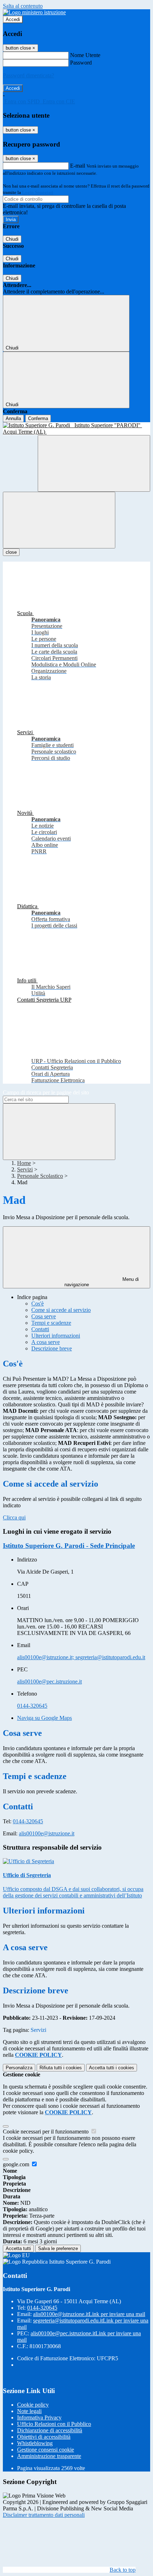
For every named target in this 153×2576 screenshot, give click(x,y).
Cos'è (38, 1304)
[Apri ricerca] (94, 463)
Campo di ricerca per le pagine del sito (46, 1092)
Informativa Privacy (39, 2417)
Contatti (40, 1329)
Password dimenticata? (28, 75)
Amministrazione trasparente (49, 2456)
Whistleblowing (35, 2443)
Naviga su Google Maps (44, 1718)
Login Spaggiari (38, 192)
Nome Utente (85, 55)
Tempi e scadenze (51, 1323)
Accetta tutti (112, 2068)
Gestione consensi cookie (46, 2450)
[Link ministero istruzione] (34, 12)
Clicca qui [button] (14, 1517)
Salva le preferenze (58, 2248)
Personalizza (19, 2068)
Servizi (25, 1169)
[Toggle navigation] (59, 520)
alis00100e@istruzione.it (47, 1833)
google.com (17, 2164)
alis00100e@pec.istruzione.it (49, 1681)
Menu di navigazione (102, 1282)
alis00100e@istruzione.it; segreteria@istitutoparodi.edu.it (81, 1657)
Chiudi (12, 239)
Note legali (29, 2411)
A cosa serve (46, 1342)
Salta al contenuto (23, 6)
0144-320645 (32, 1706)
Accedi (13, 19)
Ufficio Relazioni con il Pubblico (54, 2424)
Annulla (13, 418)
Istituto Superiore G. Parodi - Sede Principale (69, 1546)
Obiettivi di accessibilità (44, 2437)
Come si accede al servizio (61, 1310)
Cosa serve (44, 1316)
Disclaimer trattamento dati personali (44, 2515)
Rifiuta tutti (61, 2068)
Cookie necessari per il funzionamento (46, 2132)
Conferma (38, 418)
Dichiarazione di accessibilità (50, 2430)
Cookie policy (33, 2405)
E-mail (78, 166)
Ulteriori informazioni (56, 1336)
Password (81, 63)
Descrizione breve (52, 1348)
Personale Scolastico (40, 1176)
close (11, 552)
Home (24, 1163)
